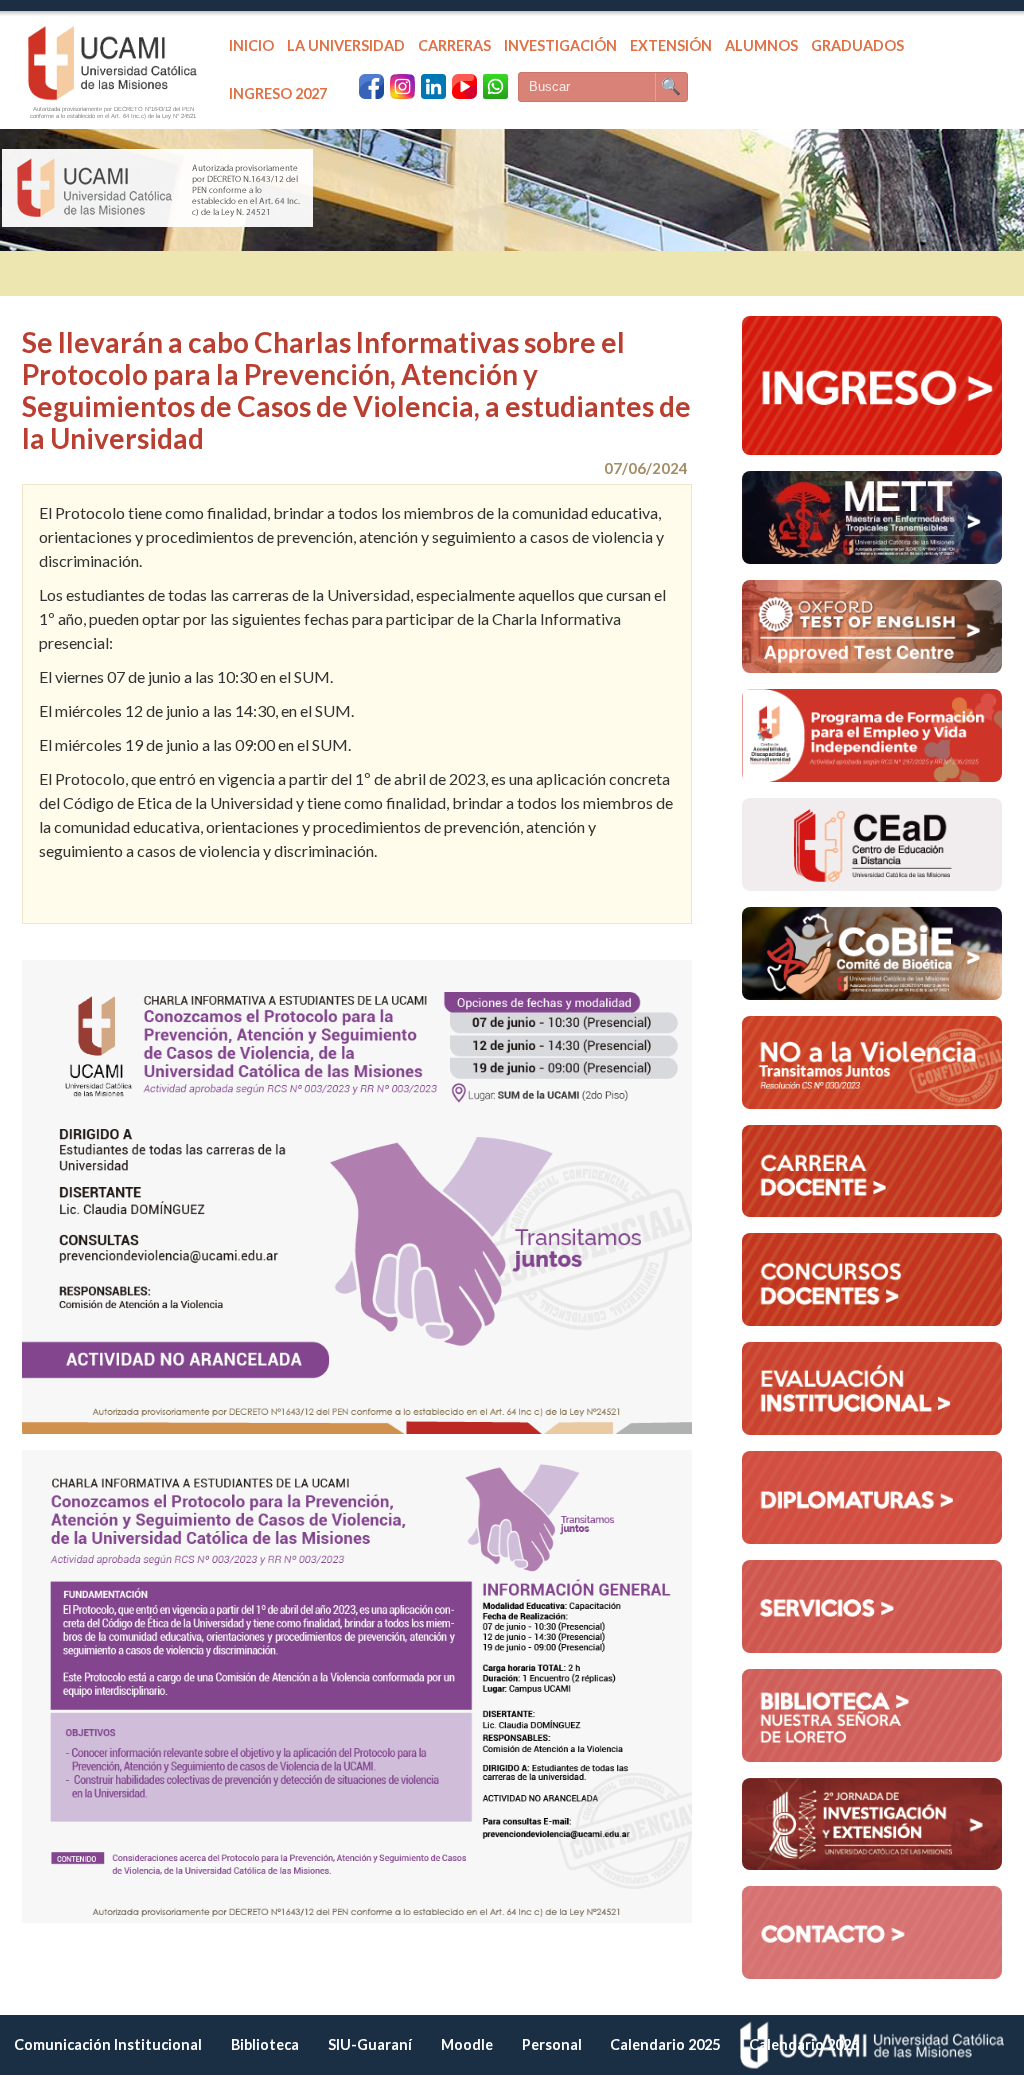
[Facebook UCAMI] (371, 86)
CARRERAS (454, 45)
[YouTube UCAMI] (464, 86)
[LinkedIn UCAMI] (433, 86)
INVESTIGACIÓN (560, 45)
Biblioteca (265, 2044)
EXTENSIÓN (671, 45)
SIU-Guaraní (370, 2044)
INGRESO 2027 (278, 93)
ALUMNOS (761, 45)
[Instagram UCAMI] (402, 86)
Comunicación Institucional (108, 2044)
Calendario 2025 (665, 2044)
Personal (552, 2044)
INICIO (251, 45)
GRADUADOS (857, 45)
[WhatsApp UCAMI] (495, 86)
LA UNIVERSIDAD (346, 45)
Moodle (467, 2044)
